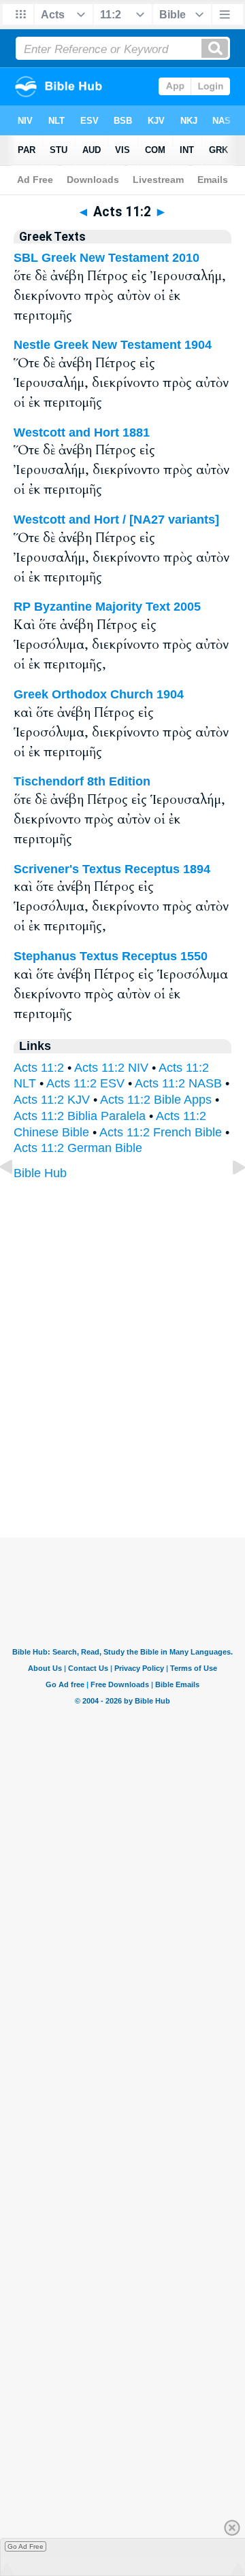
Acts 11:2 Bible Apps (156, 1100)
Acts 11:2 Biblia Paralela (80, 1116)
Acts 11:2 (39, 1068)
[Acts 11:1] (17, 1198)
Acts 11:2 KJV (52, 1100)
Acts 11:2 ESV (85, 1083)
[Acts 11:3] (228, 1198)
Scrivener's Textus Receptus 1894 (112, 869)
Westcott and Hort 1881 (82, 433)
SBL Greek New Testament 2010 (107, 258)
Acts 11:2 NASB (178, 1083)
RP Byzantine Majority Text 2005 (107, 607)
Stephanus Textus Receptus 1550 (111, 956)
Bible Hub (40, 1173)
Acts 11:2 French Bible (161, 1132)
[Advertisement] (122, 1453)
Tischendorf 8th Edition (82, 781)
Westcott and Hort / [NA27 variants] (116, 520)
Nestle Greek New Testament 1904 (113, 345)
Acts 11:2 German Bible (78, 1148)
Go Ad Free (26, 2546)
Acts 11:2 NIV (111, 1068)
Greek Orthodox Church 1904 (99, 694)
